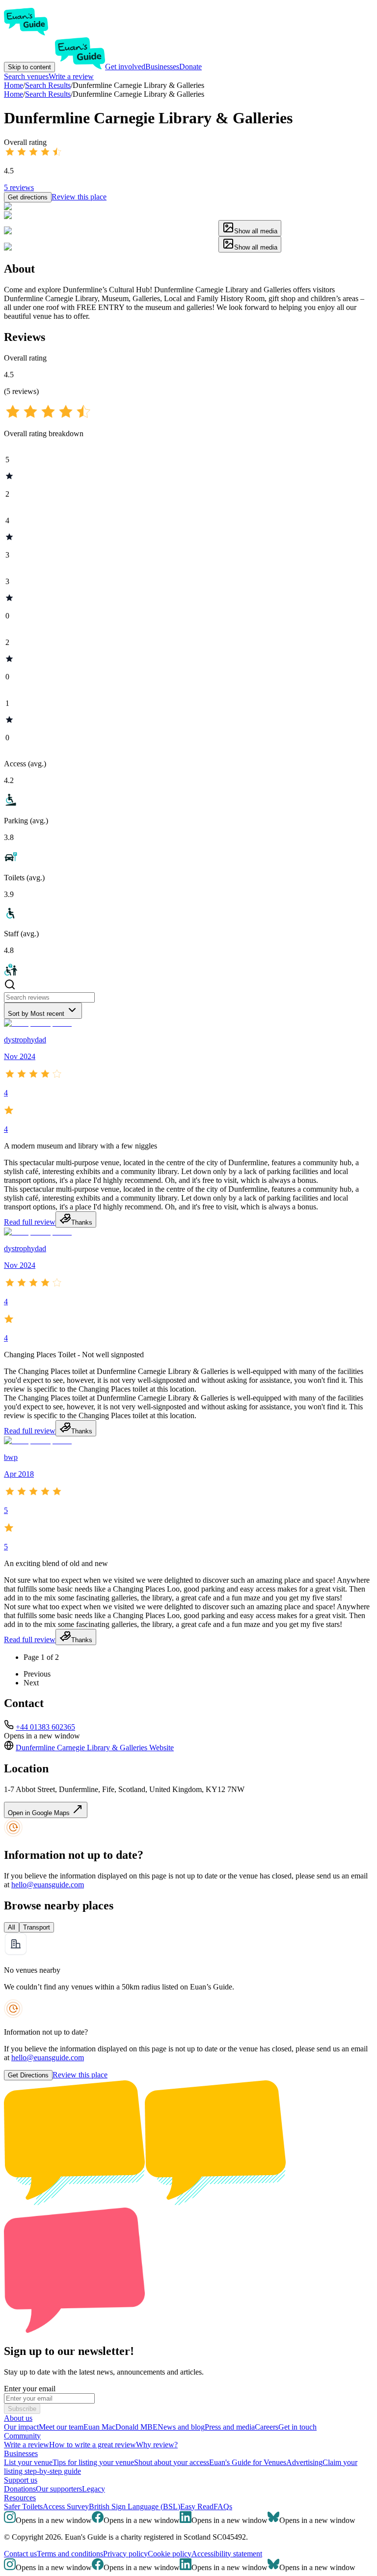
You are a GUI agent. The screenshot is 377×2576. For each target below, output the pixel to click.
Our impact (21, 2427)
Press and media (230, 2427)
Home (13, 94)
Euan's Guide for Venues (248, 2462)
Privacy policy (125, 2554)
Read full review (30, 1222)
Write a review (71, 76)
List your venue (28, 2462)
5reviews (19, 187)
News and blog (181, 2427)
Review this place (79, 197)
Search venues (26, 76)
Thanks (82, 1222)
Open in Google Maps (40, 1813)
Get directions (28, 197)
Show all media (256, 231)
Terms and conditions (70, 2554)
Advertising (304, 2462)
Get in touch (297, 2427)
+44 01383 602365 (45, 1727)
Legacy (94, 2489)
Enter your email (30, 2389)
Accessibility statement (227, 2554)
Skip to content (29, 67)
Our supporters (59, 2489)
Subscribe (22, 2409)
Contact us (20, 2554)
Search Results (48, 94)
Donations (20, 2489)
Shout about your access (172, 2462)
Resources (20, 2498)
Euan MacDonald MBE (121, 2427)
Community (22, 2436)
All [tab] (12, 1927)
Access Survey (66, 2506)
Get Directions (28, 2075)
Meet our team (61, 2427)
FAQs (223, 2506)
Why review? (157, 2445)
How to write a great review (93, 2445)
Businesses (162, 67)
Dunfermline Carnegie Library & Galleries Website (95, 1748)
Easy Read (197, 2506)
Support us (21, 2480)
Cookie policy (170, 2554)
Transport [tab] (37, 1927)
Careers (267, 2427)
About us (18, 2418)
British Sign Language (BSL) (135, 2506)
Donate (190, 67)
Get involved (125, 67)
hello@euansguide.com (48, 1885)
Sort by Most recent (36, 1014)
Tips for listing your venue (93, 2462)
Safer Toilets (23, 2506)
